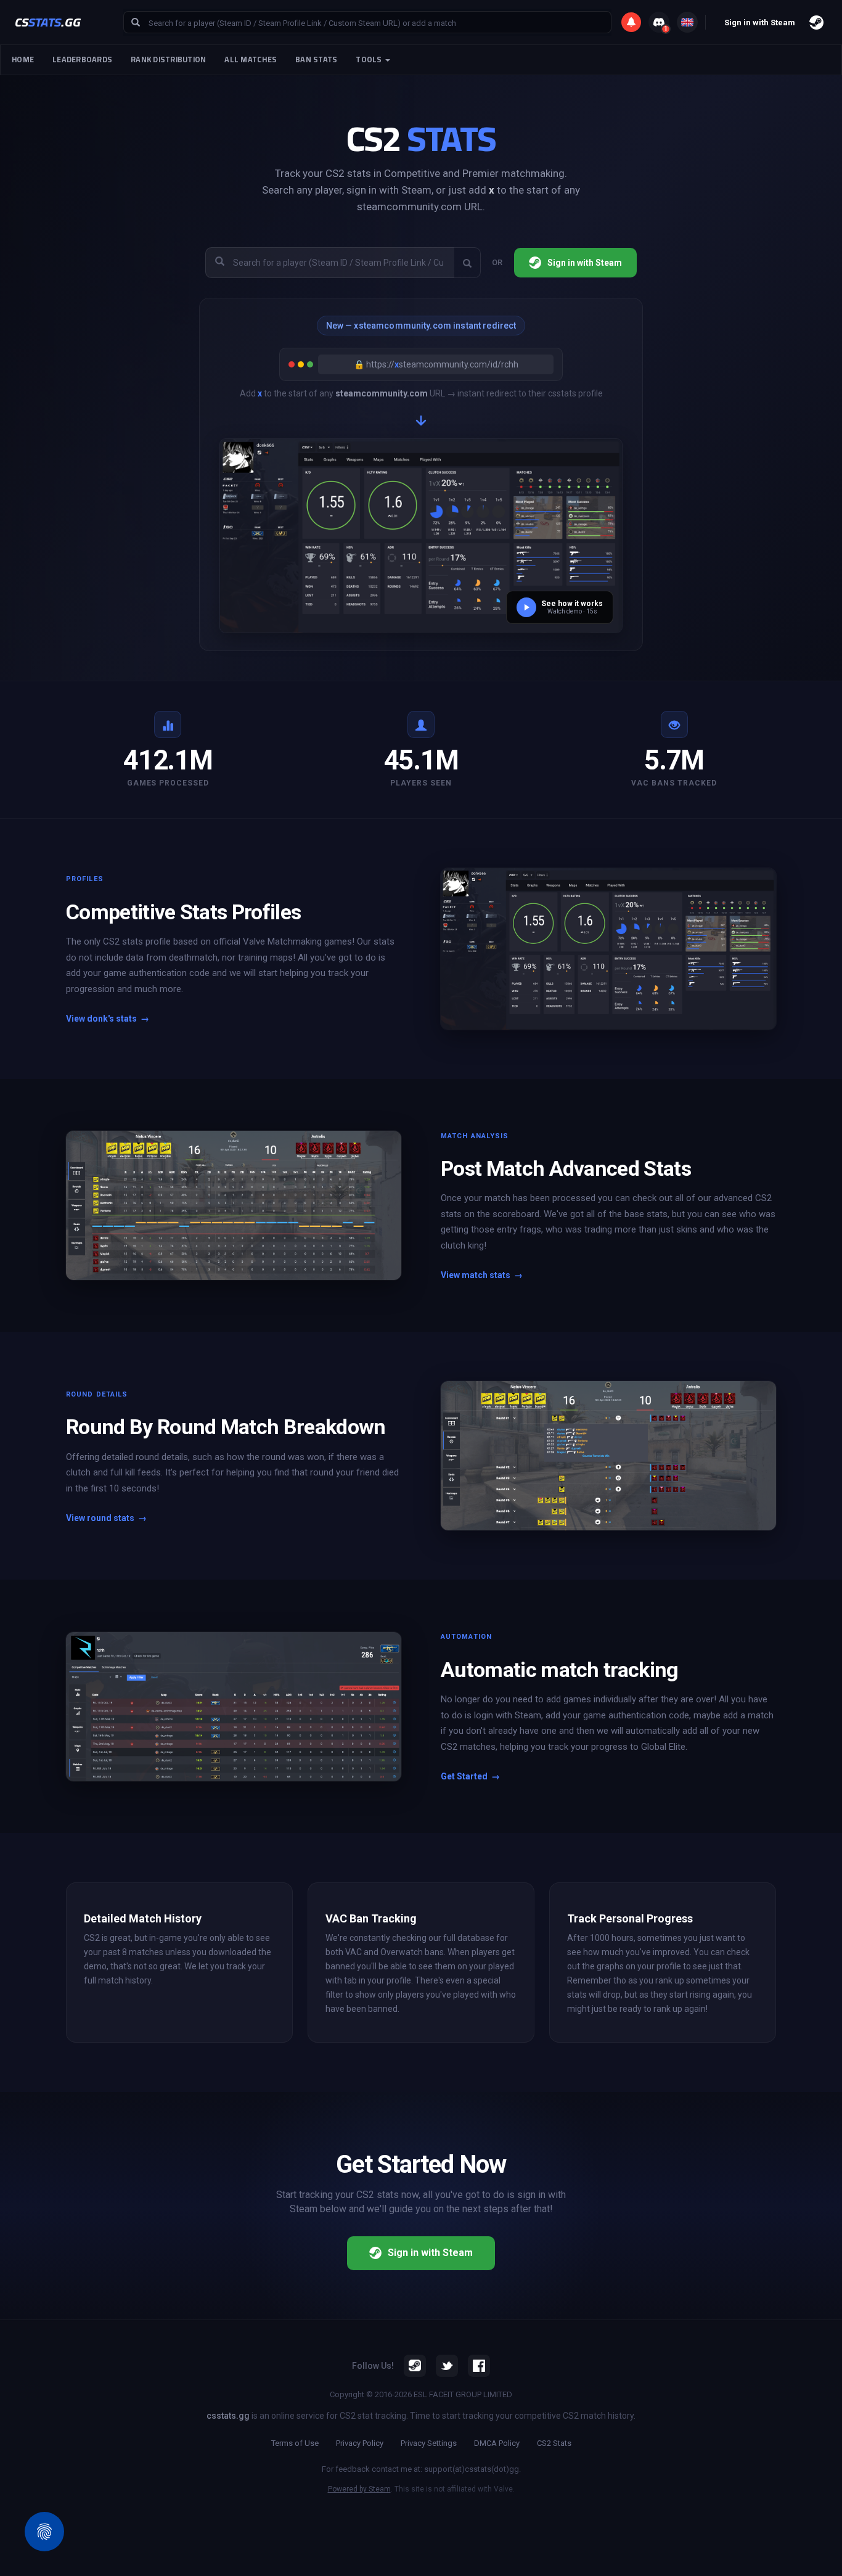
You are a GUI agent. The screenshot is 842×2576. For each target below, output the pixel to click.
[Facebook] (479, 2366)
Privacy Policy (360, 2443)
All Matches (251, 59)
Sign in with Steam (585, 263)
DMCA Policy (497, 2443)
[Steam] (415, 2366)
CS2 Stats (554, 2443)
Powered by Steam (359, 2489)
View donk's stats (108, 1019)
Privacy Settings (429, 2443)
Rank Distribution (168, 59)
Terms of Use (295, 2443)
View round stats (106, 1518)
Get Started (470, 1776)
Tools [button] (370, 59)
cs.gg (48, 22)
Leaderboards (82, 59)
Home (23, 59)
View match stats (482, 1275)
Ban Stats (316, 59)
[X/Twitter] (447, 2366)
